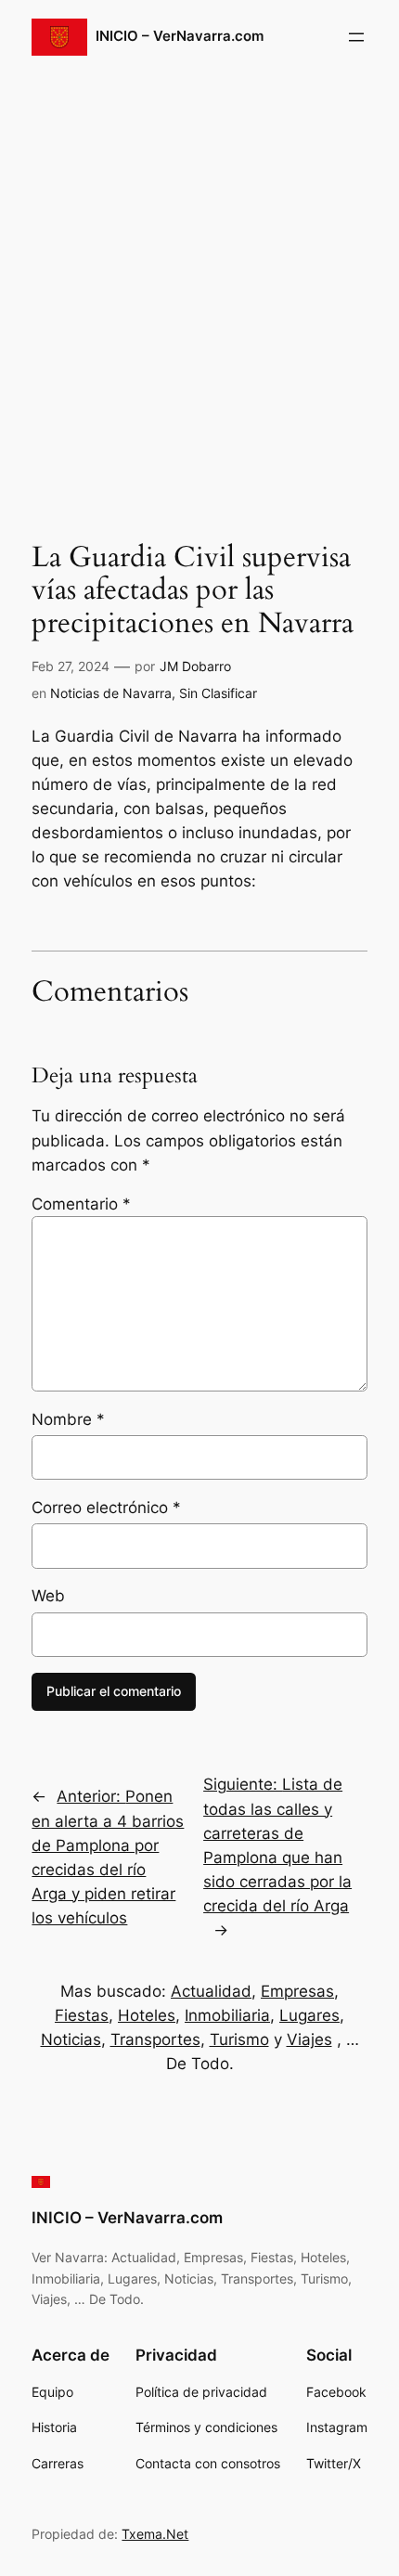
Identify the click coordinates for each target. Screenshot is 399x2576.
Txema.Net (155, 2534)
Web (48, 1596)
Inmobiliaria (227, 2015)
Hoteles (147, 2015)
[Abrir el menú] (356, 37)
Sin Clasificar (218, 693)
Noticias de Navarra (111, 693)
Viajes (309, 2039)
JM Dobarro (195, 666)
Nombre (68, 1419)
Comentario (81, 1204)
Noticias (71, 2039)
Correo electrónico (106, 1508)
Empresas (297, 1991)
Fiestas (82, 2015)
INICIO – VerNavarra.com (180, 36)
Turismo (239, 2039)
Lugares (309, 2015)
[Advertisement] (199, 291)
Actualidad (211, 1991)
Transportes (155, 2039)
